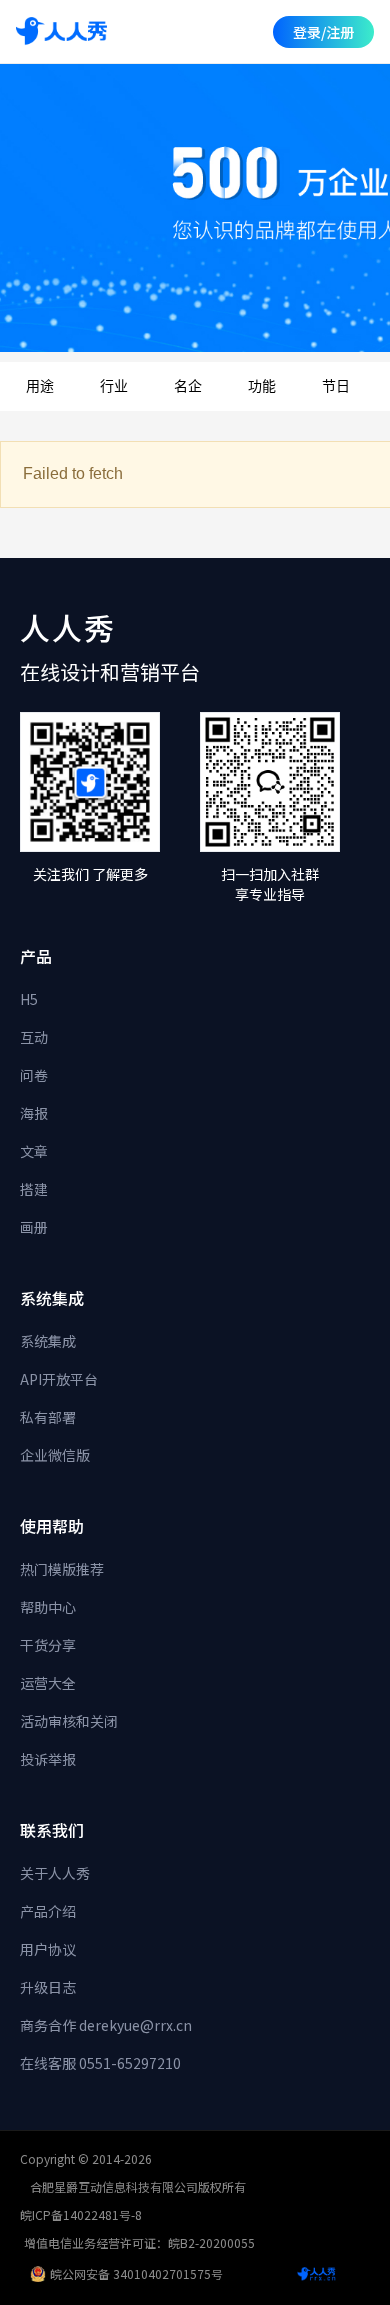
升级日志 (48, 1987)
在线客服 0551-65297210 (100, 2063)
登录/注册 (323, 32)
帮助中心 (48, 1607)
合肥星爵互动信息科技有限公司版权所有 (138, 2186)
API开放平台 (59, 1379)
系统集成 (48, 1341)
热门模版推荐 (62, 1569)
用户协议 (48, 1949)
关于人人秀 (55, 1873)
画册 (34, 1227)
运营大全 (48, 1683)
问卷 (34, 1075)
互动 (34, 1037)
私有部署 (48, 1417)
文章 (34, 1151)
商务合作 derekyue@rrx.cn (106, 2025)
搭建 (34, 1189)
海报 (34, 1113)
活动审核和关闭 (69, 1721)
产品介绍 (48, 1911)
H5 (29, 999)
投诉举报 (48, 1759)
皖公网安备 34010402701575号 (136, 2273)
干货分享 (48, 1645)
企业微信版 (55, 1455)
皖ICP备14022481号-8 (81, 2214)
